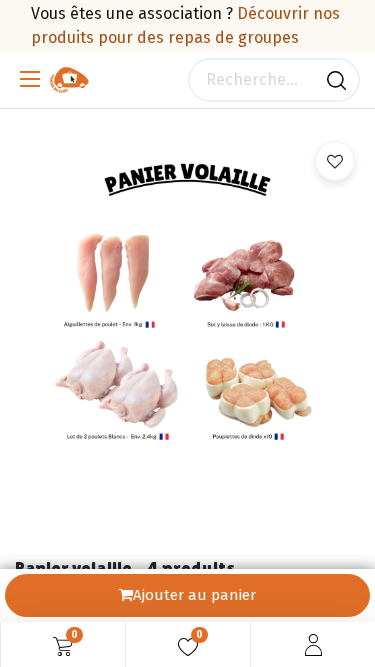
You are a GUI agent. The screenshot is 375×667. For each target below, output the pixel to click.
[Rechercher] (336, 80)
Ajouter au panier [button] (194, 595)
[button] (335, 161)
